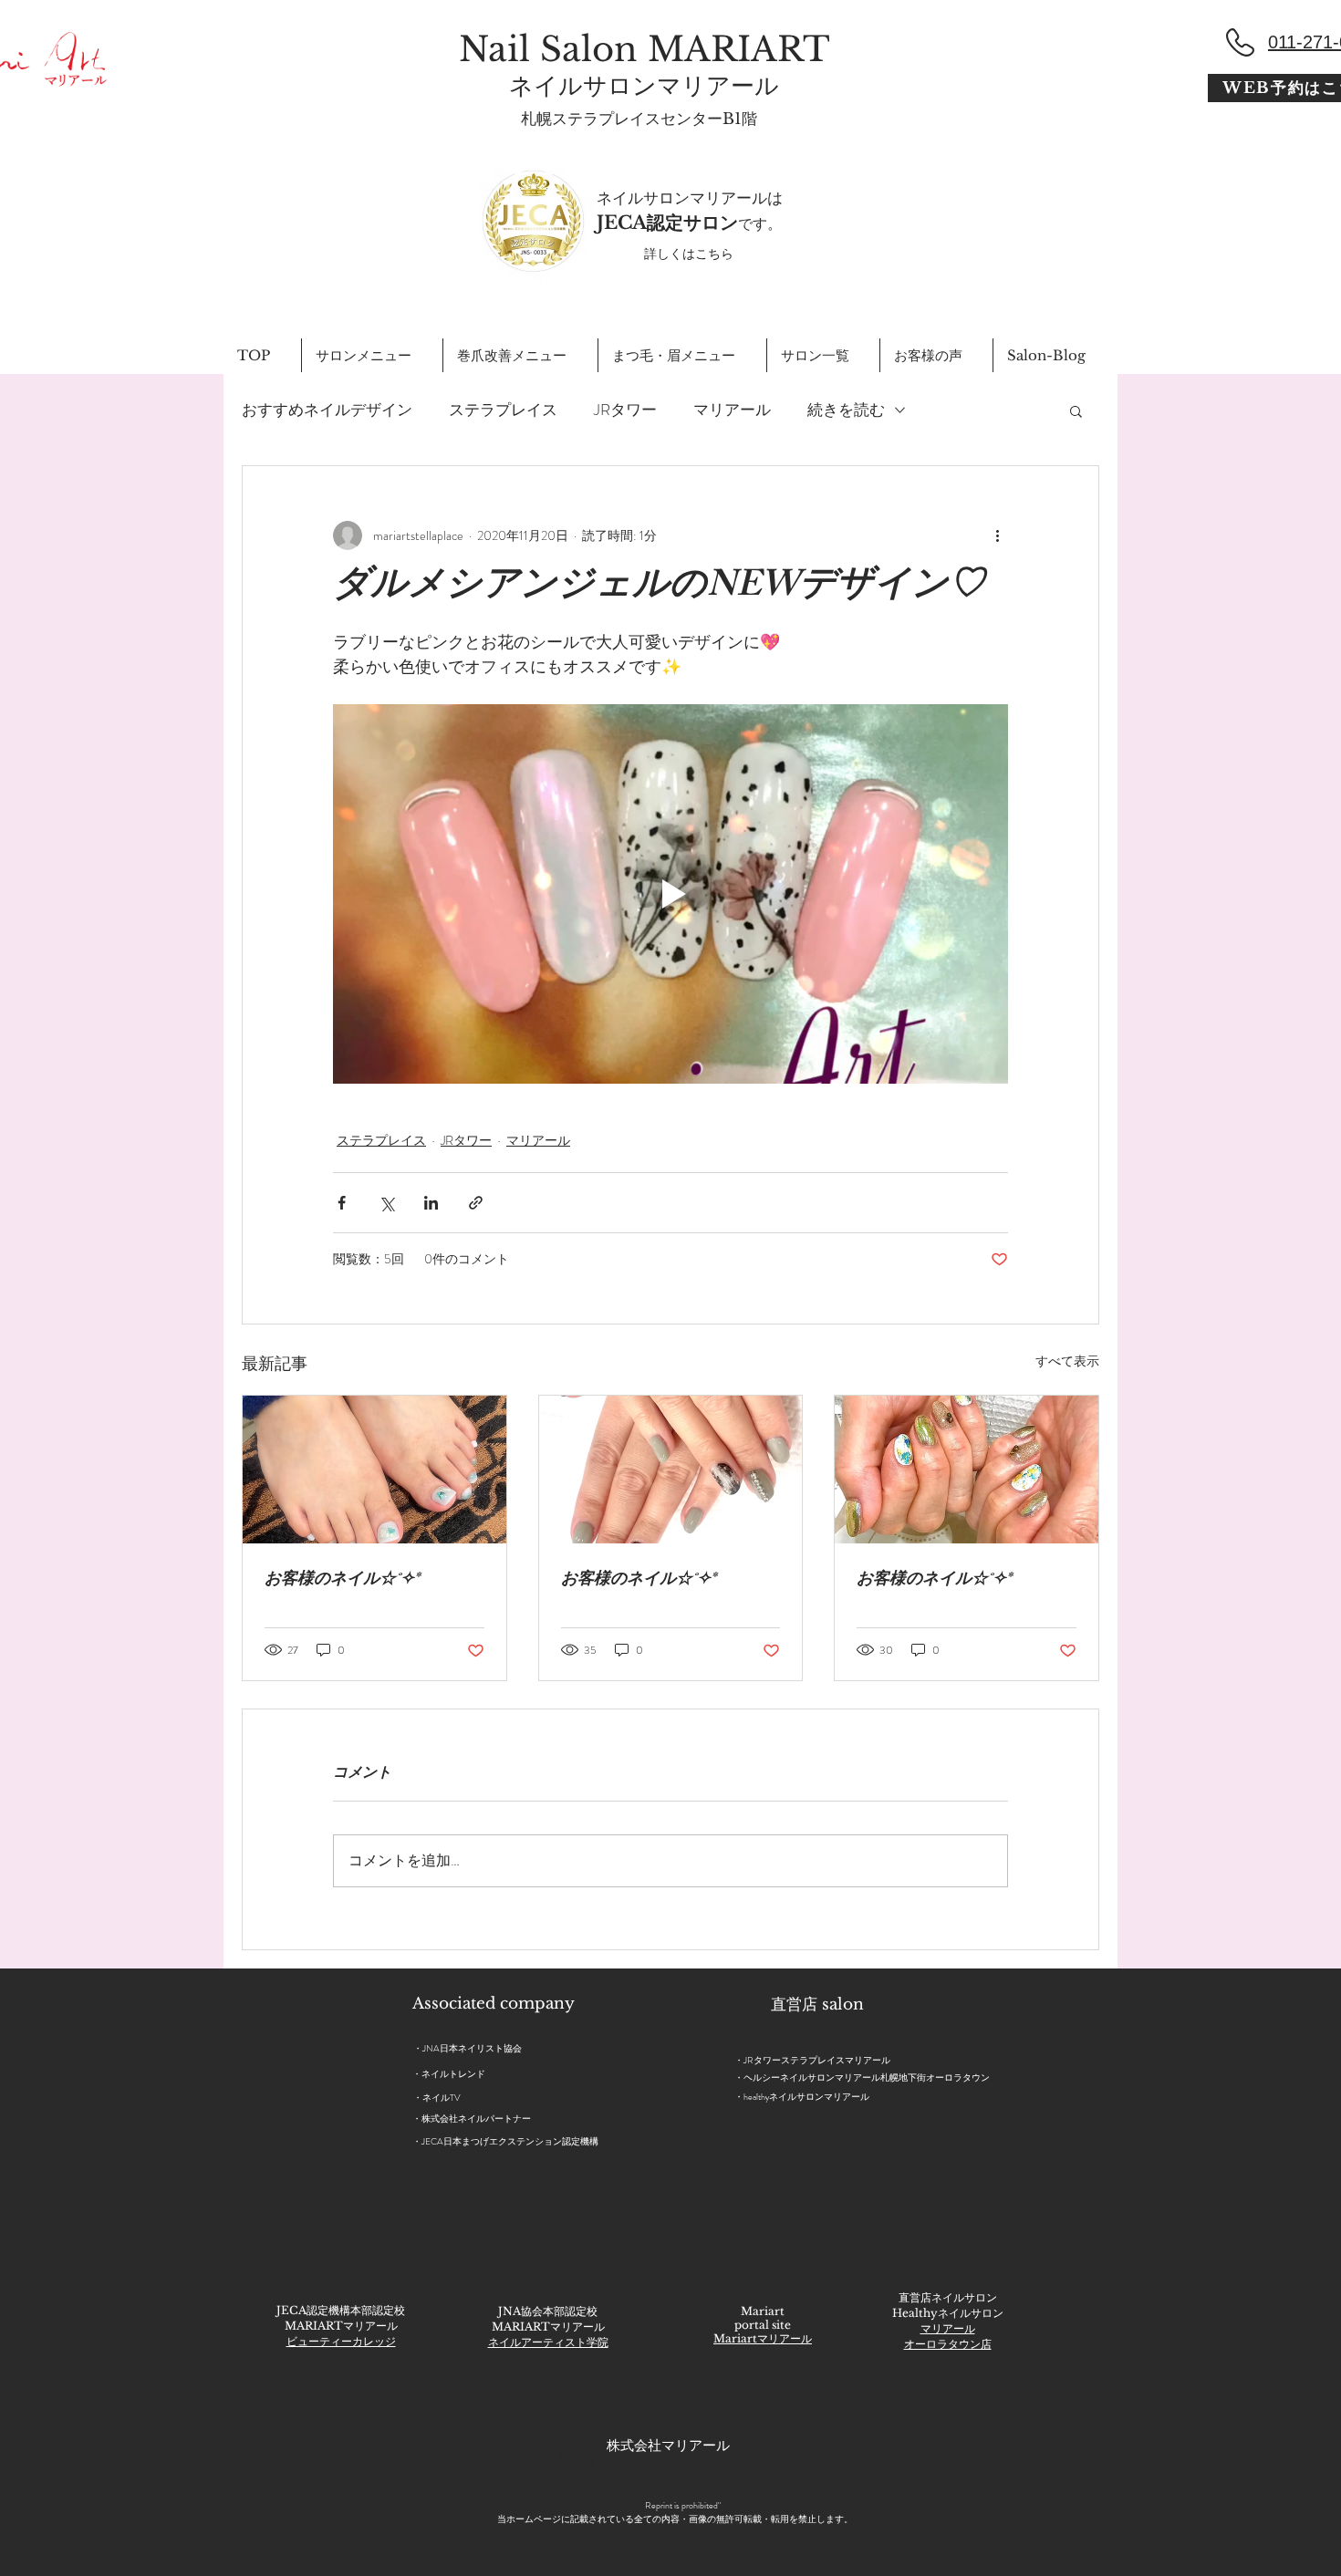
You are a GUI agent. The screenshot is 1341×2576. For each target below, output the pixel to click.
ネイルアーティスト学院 (548, 2342)
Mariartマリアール (763, 2338)
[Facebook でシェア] (342, 1203)
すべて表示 (1067, 1361)
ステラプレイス (503, 410)
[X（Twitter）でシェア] (386, 1203)
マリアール (732, 410)
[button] (1076, 410)
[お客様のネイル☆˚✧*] (374, 1470)
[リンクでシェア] (476, 1203)
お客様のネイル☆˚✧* (342, 1581)
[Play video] (670, 894)
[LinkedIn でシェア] (431, 1203)
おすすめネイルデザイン (327, 410)
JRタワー (625, 410)
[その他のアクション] (997, 535)
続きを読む (846, 410)
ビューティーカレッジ (341, 2341)
